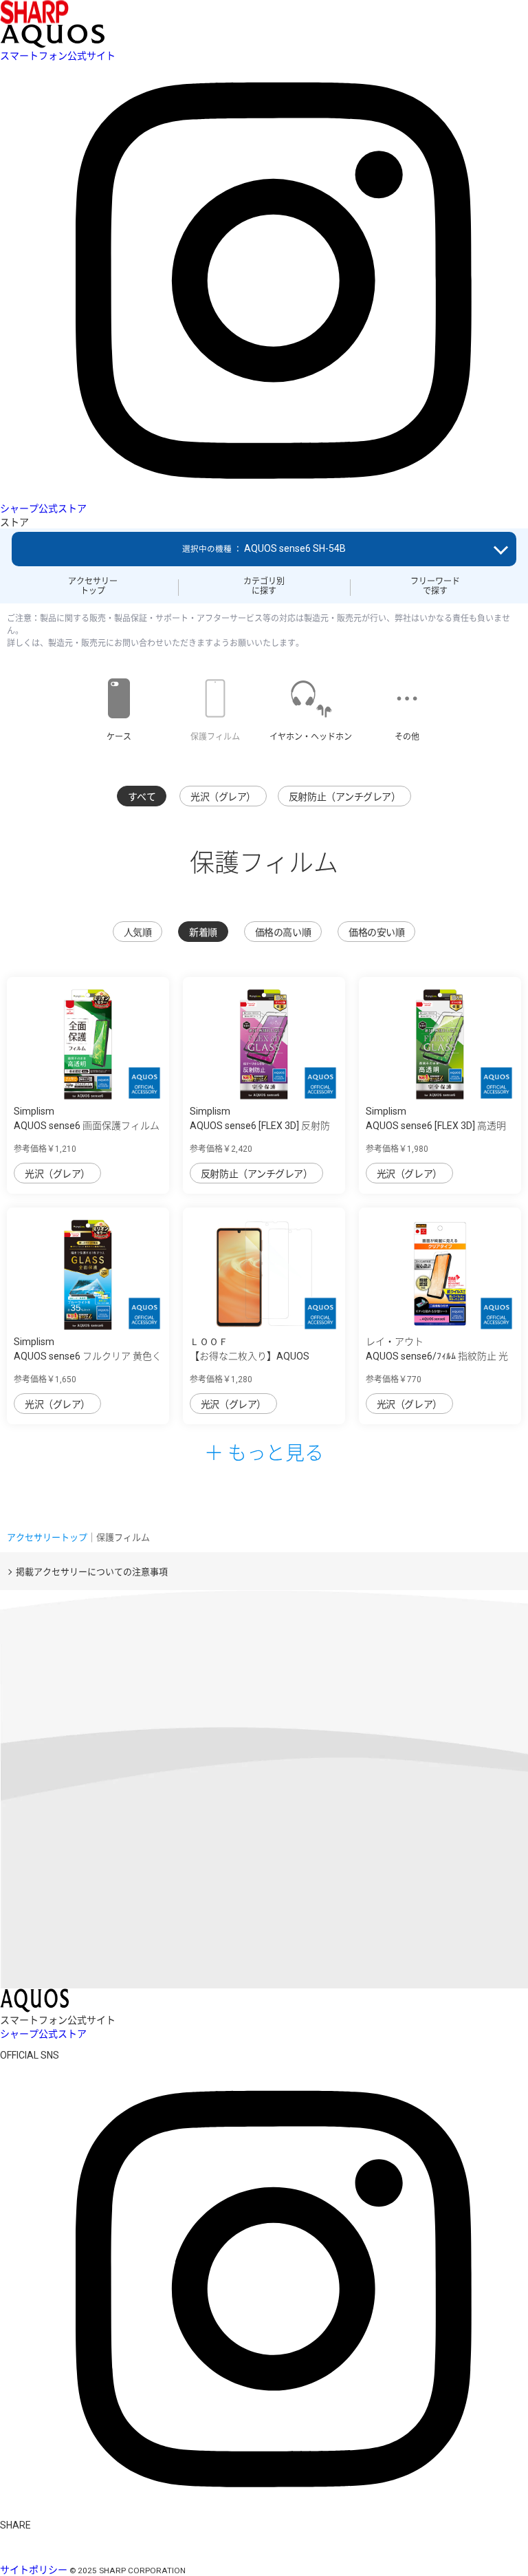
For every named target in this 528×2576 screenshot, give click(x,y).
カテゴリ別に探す (264, 586)
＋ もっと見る (264, 1452)
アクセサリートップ (93, 586)
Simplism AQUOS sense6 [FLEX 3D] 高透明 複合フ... (436, 1126)
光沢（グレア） (223, 797)
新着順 (203, 932)
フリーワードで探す (435, 586)
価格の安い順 (376, 932)
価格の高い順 (283, 932)
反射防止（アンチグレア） (344, 797)
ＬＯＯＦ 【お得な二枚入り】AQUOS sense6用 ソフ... (250, 1356)
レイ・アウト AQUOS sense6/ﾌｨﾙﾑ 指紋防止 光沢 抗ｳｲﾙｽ (437, 1356)
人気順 (138, 932)
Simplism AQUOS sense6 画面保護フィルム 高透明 (87, 1126)
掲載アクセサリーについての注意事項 (92, 1572)
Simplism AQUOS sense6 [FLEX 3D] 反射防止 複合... (260, 1126)
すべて (142, 797)
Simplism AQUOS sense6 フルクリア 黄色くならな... (88, 1356)
